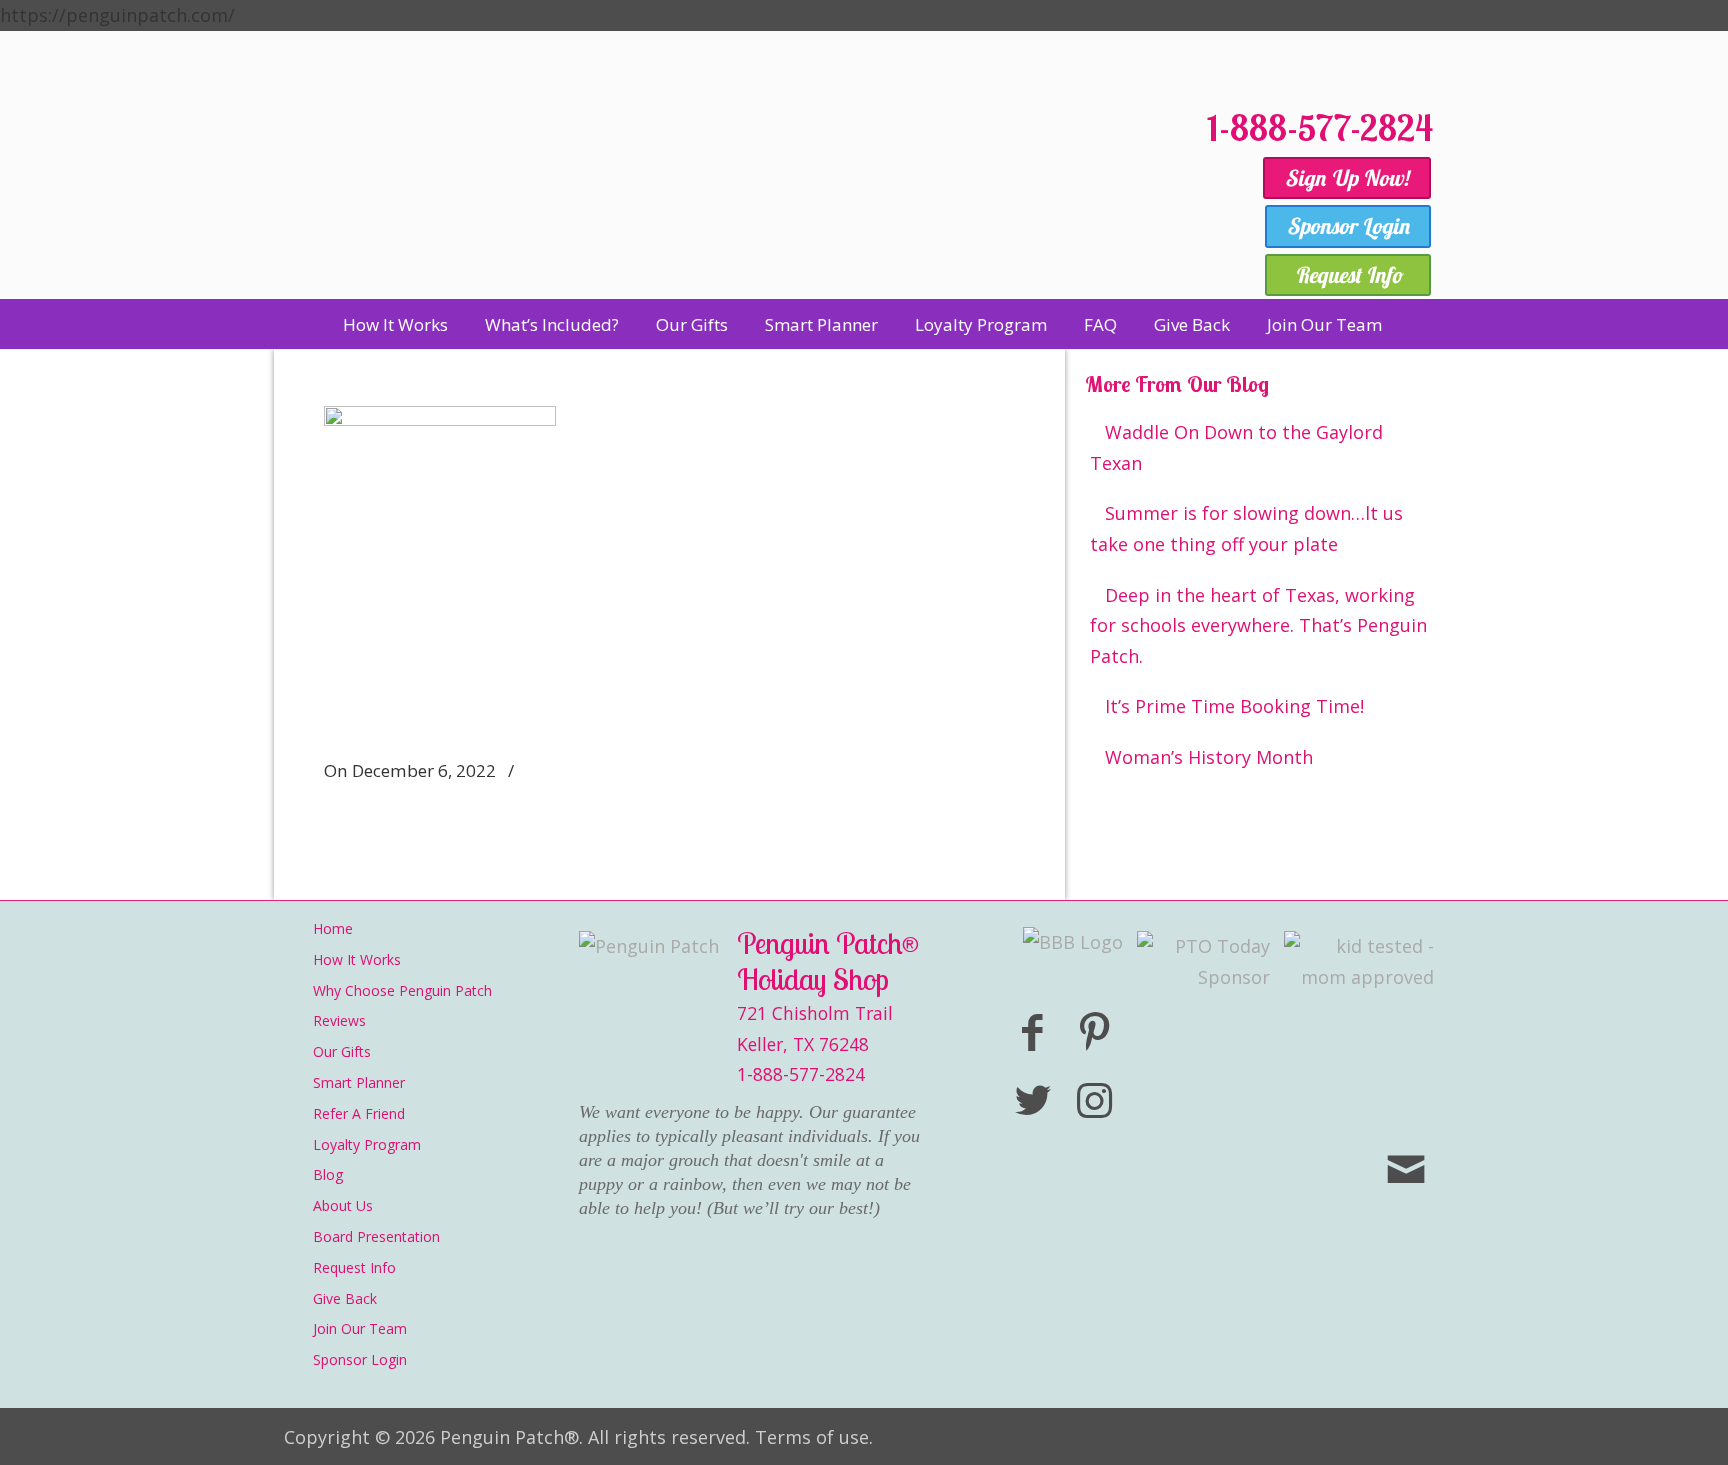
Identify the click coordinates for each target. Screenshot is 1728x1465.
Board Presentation (376, 1236)
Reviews (339, 1020)
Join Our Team (360, 1328)
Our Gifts (342, 1051)
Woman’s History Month (1209, 757)
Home (333, 928)
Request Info (354, 1267)
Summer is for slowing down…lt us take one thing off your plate (1246, 528)
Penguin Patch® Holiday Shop (734, 192)
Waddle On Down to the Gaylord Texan (1236, 447)
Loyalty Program (367, 1144)
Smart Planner (359, 1082)
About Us (343, 1205)
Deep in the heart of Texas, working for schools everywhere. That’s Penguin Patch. (1258, 625)
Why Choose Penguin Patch (402, 990)
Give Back (345, 1298)
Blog (328, 1174)
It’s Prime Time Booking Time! (1234, 706)
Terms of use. (814, 1437)
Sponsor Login (360, 1359)
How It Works (357, 959)
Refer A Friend (359, 1113)
